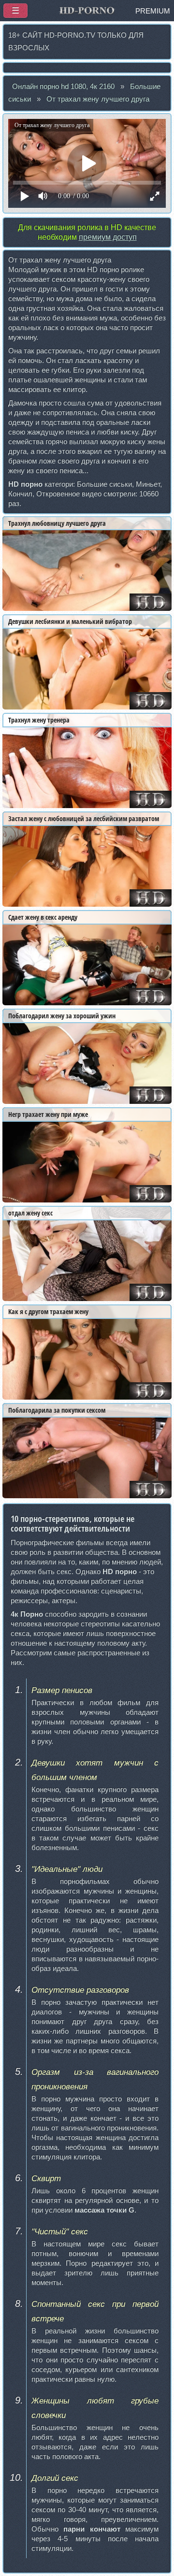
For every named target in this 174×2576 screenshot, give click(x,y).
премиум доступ (108, 237)
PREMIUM (153, 11)
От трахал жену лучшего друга (98, 99)
